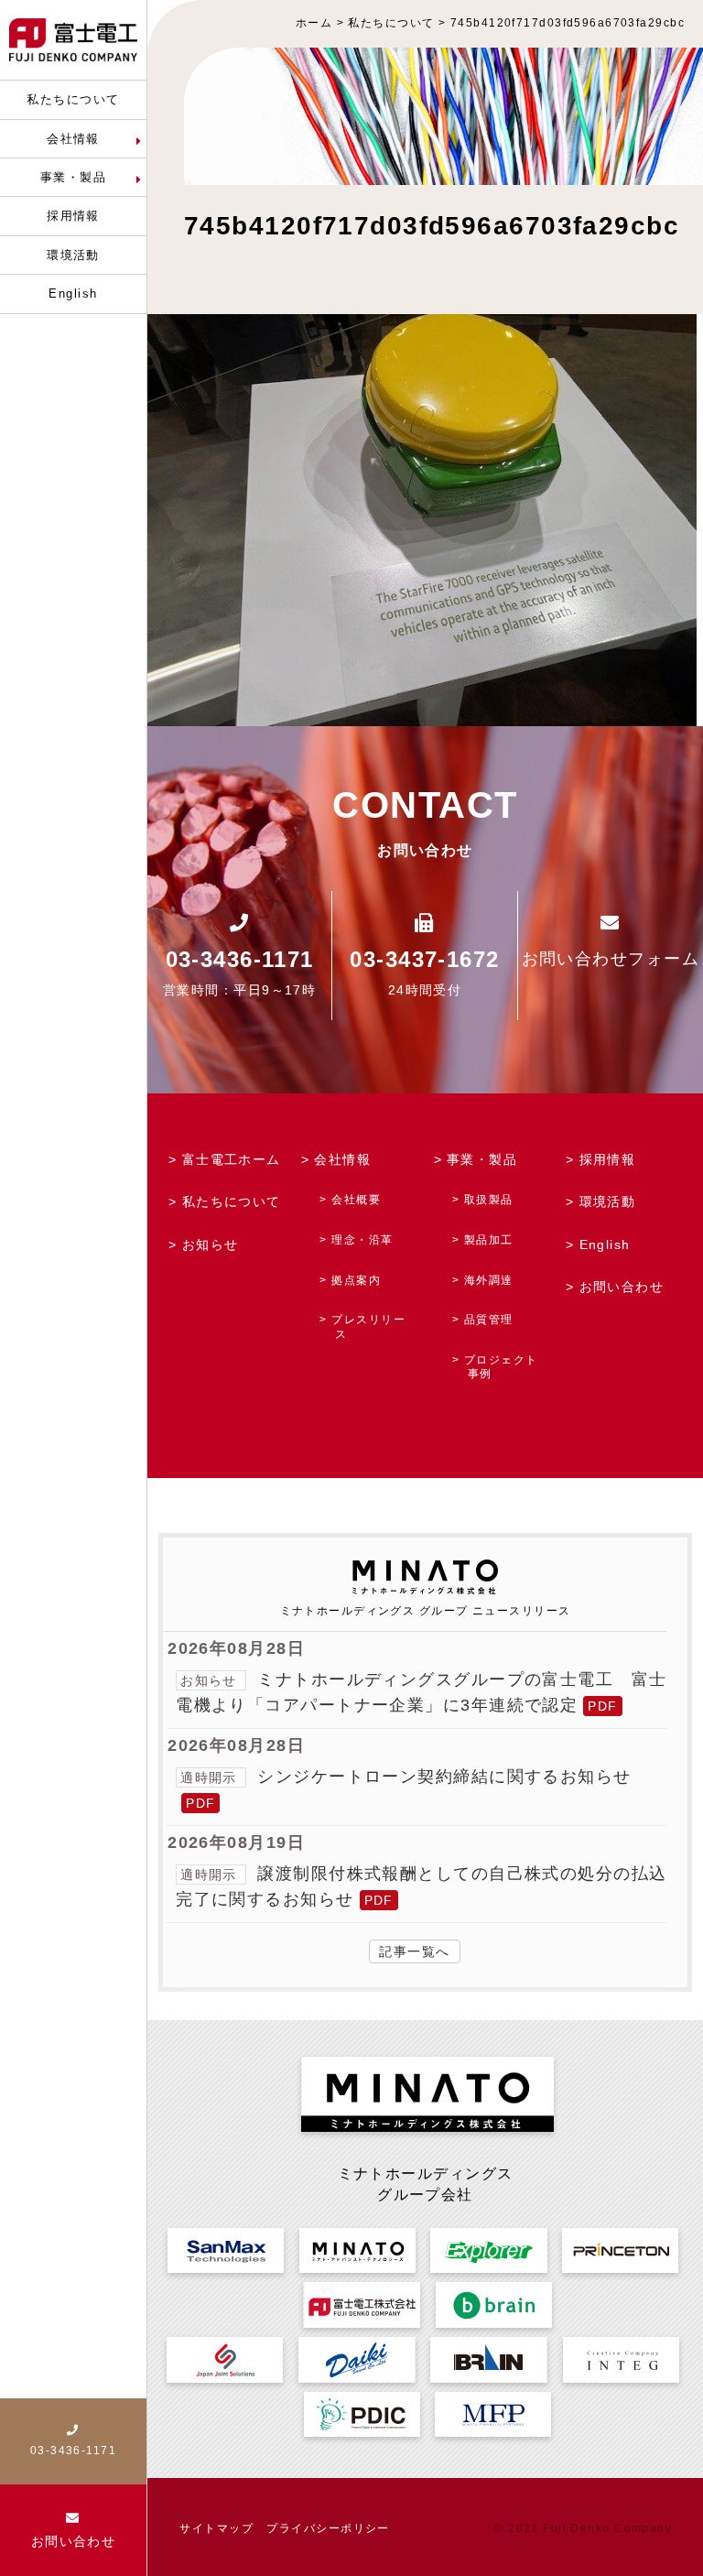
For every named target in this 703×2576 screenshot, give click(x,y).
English (605, 1245)
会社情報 (342, 1159)
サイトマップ (216, 2528)
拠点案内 (356, 1280)
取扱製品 (489, 1200)
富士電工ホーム (232, 1159)
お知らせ (211, 1245)
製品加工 (489, 1240)
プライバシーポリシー (328, 2528)
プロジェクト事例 (501, 1367)
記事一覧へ (414, 1951)
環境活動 (608, 1201)
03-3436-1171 (240, 959)
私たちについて (232, 1201)
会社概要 (356, 1200)
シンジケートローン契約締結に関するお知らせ (444, 1777)
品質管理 (489, 1320)
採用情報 (608, 1159)
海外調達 (489, 1280)
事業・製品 (482, 1159)
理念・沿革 (362, 1240)
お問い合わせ (622, 1287)
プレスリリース (368, 1327)
